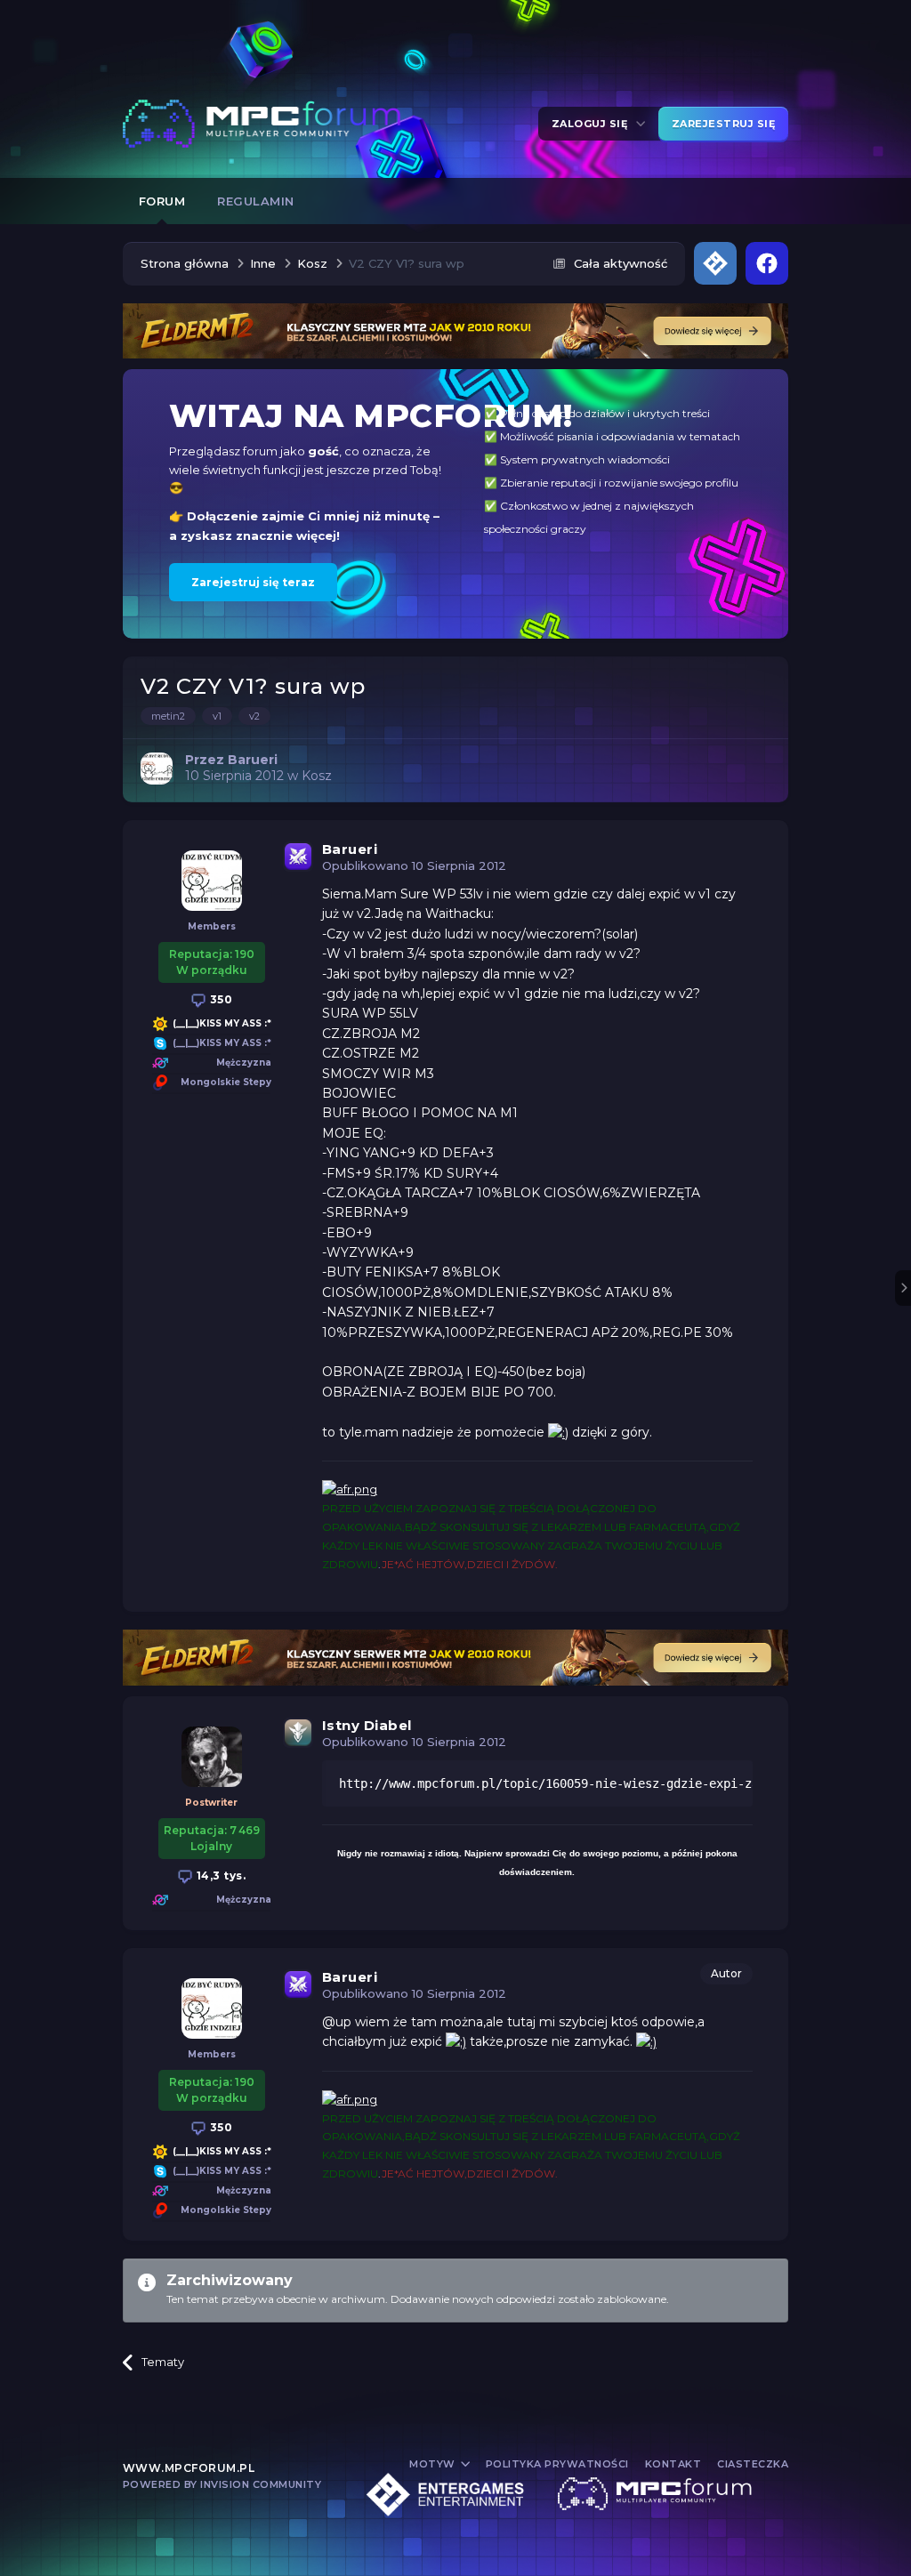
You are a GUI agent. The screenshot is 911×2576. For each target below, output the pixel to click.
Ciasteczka (753, 2464)
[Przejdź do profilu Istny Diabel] (212, 1757)
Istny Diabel (367, 1725)
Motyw (434, 2464)
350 (219, 999)
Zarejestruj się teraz (253, 582)
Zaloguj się (593, 124)
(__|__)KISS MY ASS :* (222, 1023)
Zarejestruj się (724, 124)
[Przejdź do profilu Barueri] (157, 769)
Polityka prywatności (557, 2464)
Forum (162, 201)
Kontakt (673, 2464)
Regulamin (256, 201)
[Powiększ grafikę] (558, 1432)
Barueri (350, 849)
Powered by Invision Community (222, 2484)
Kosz (317, 776)
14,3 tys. (219, 1876)
